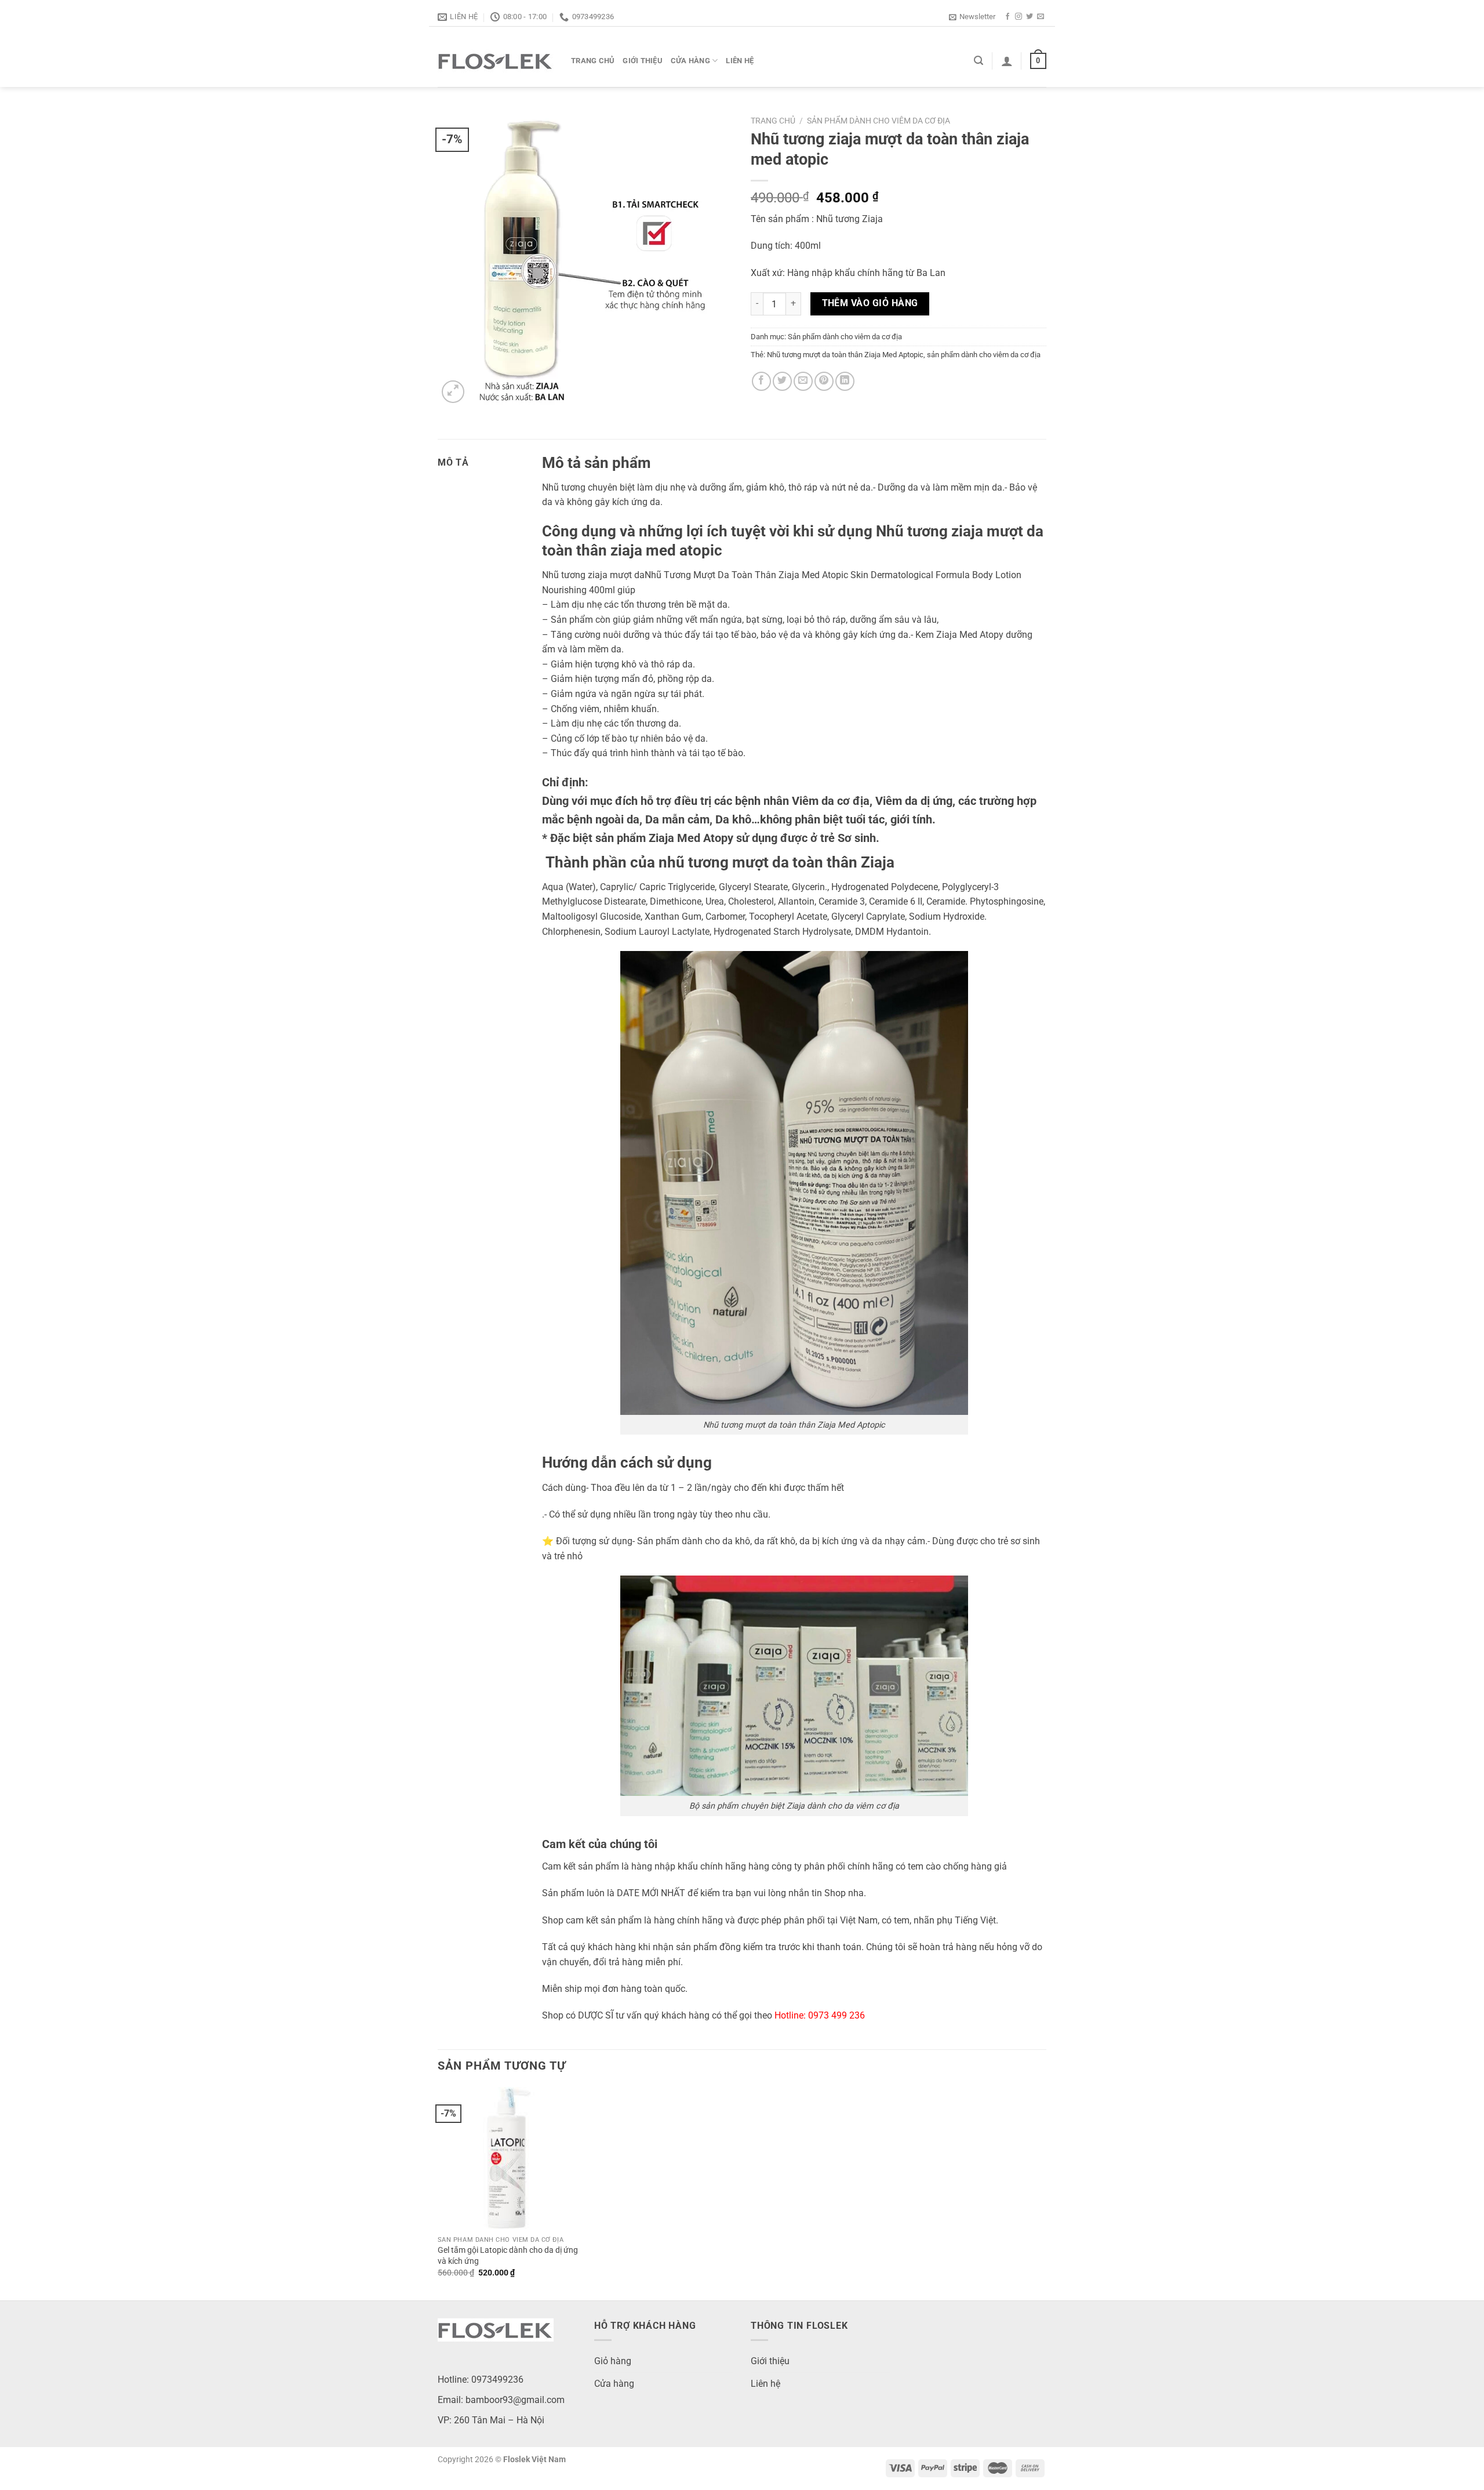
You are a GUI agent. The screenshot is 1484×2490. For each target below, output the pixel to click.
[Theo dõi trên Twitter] (1030, 17)
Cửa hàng (690, 61)
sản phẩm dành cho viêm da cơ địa (984, 355)
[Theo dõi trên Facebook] (1007, 17)
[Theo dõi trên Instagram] (1019, 17)
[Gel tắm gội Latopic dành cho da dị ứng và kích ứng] (509, 2159)
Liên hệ (740, 61)
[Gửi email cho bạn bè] (803, 381)
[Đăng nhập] (1007, 61)
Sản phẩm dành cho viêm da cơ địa (879, 121)
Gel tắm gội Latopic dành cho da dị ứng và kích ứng (508, 2256)
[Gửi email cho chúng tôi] (1041, 17)
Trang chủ (593, 61)
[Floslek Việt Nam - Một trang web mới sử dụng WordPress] (496, 61)
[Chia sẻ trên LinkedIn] (845, 381)
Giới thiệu (643, 61)
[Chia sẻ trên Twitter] (782, 381)
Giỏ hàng (613, 2361)
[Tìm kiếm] (979, 61)
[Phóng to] (453, 392)
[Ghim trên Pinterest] (824, 381)
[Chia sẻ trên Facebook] (761, 381)
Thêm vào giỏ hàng (870, 303)
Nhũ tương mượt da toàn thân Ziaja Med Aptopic (845, 355)
